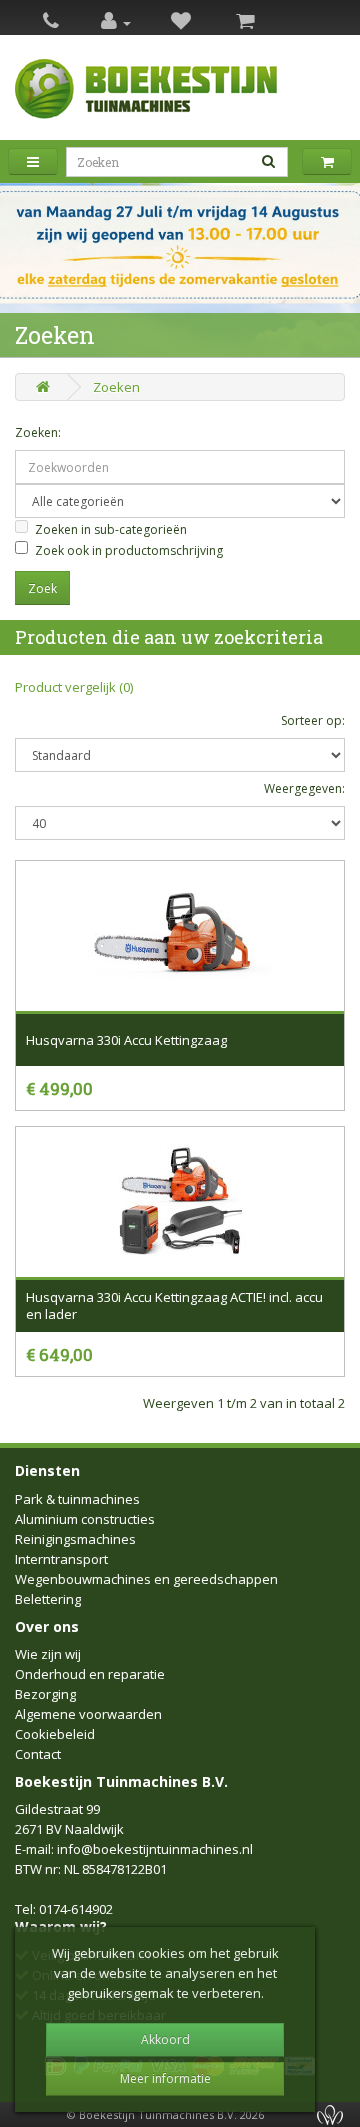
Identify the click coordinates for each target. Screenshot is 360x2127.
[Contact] (51, 22)
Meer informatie (165, 2078)
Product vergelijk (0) (74, 687)
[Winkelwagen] (245, 22)
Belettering (48, 1599)
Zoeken (116, 387)
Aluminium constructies (85, 1519)
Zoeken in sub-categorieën (111, 529)
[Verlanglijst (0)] (181, 22)
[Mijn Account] (116, 22)
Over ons (47, 1626)
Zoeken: (38, 432)
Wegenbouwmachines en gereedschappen (146, 1579)
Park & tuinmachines (77, 1499)
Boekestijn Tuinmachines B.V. (121, 1781)
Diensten (47, 1470)
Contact (38, 1754)
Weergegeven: (304, 788)
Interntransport (61, 1559)
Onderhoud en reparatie (90, 1674)
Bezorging (45, 1694)
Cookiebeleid (55, 1734)
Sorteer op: (313, 720)
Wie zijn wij (48, 1654)
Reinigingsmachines (75, 1539)
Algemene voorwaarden (88, 1714)
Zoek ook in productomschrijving (129, 550)
